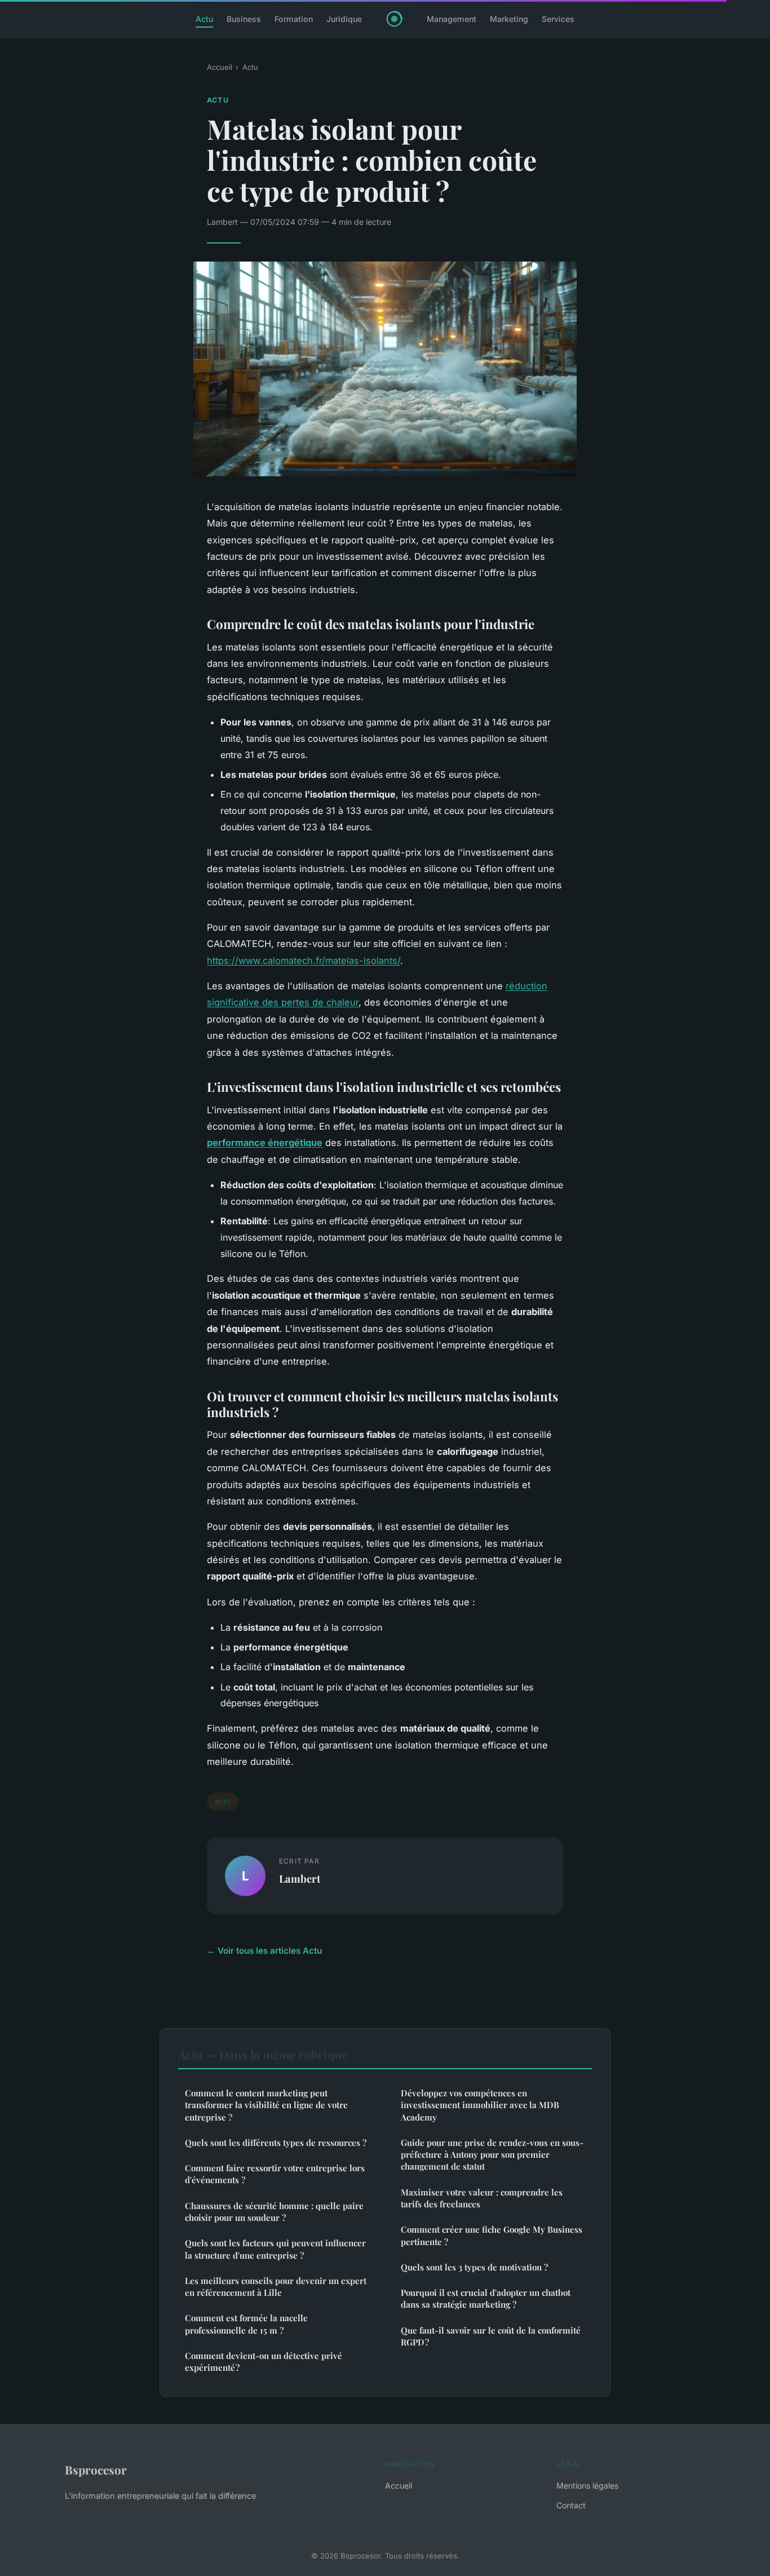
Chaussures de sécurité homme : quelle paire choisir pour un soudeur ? (274, 2212)
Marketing (509, 19)
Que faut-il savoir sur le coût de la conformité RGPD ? (491, 2336)
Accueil (220, 67)
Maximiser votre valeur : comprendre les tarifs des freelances (482, 2198)
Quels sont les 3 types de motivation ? (474, 2267)
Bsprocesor (96, 2469)
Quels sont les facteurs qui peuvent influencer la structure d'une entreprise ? (275, 2249)
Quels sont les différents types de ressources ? (276, 2143)
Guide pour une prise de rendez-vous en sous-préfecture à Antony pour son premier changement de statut (492, 2155)
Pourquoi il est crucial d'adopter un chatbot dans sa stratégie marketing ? (486, 2298)
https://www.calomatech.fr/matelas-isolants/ (304, 961)
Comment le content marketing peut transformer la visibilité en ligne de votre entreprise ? (266, 2105)
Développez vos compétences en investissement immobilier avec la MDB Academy (480, 2105)
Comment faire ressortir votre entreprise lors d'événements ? (275, 2174)
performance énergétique (265, 1143)
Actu (204, 19)
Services (558, 19)
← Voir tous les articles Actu (264, 1951)
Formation (294, 19)
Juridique (344, 19)
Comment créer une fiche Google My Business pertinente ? (492, 2235)
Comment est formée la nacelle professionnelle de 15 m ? (246, 2324)
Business (244, 19)
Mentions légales (587, 2486)
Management (452, 19)
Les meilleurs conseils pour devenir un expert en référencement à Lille (276, 2287)
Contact (571, 2505)
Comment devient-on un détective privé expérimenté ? (264, 2362)
